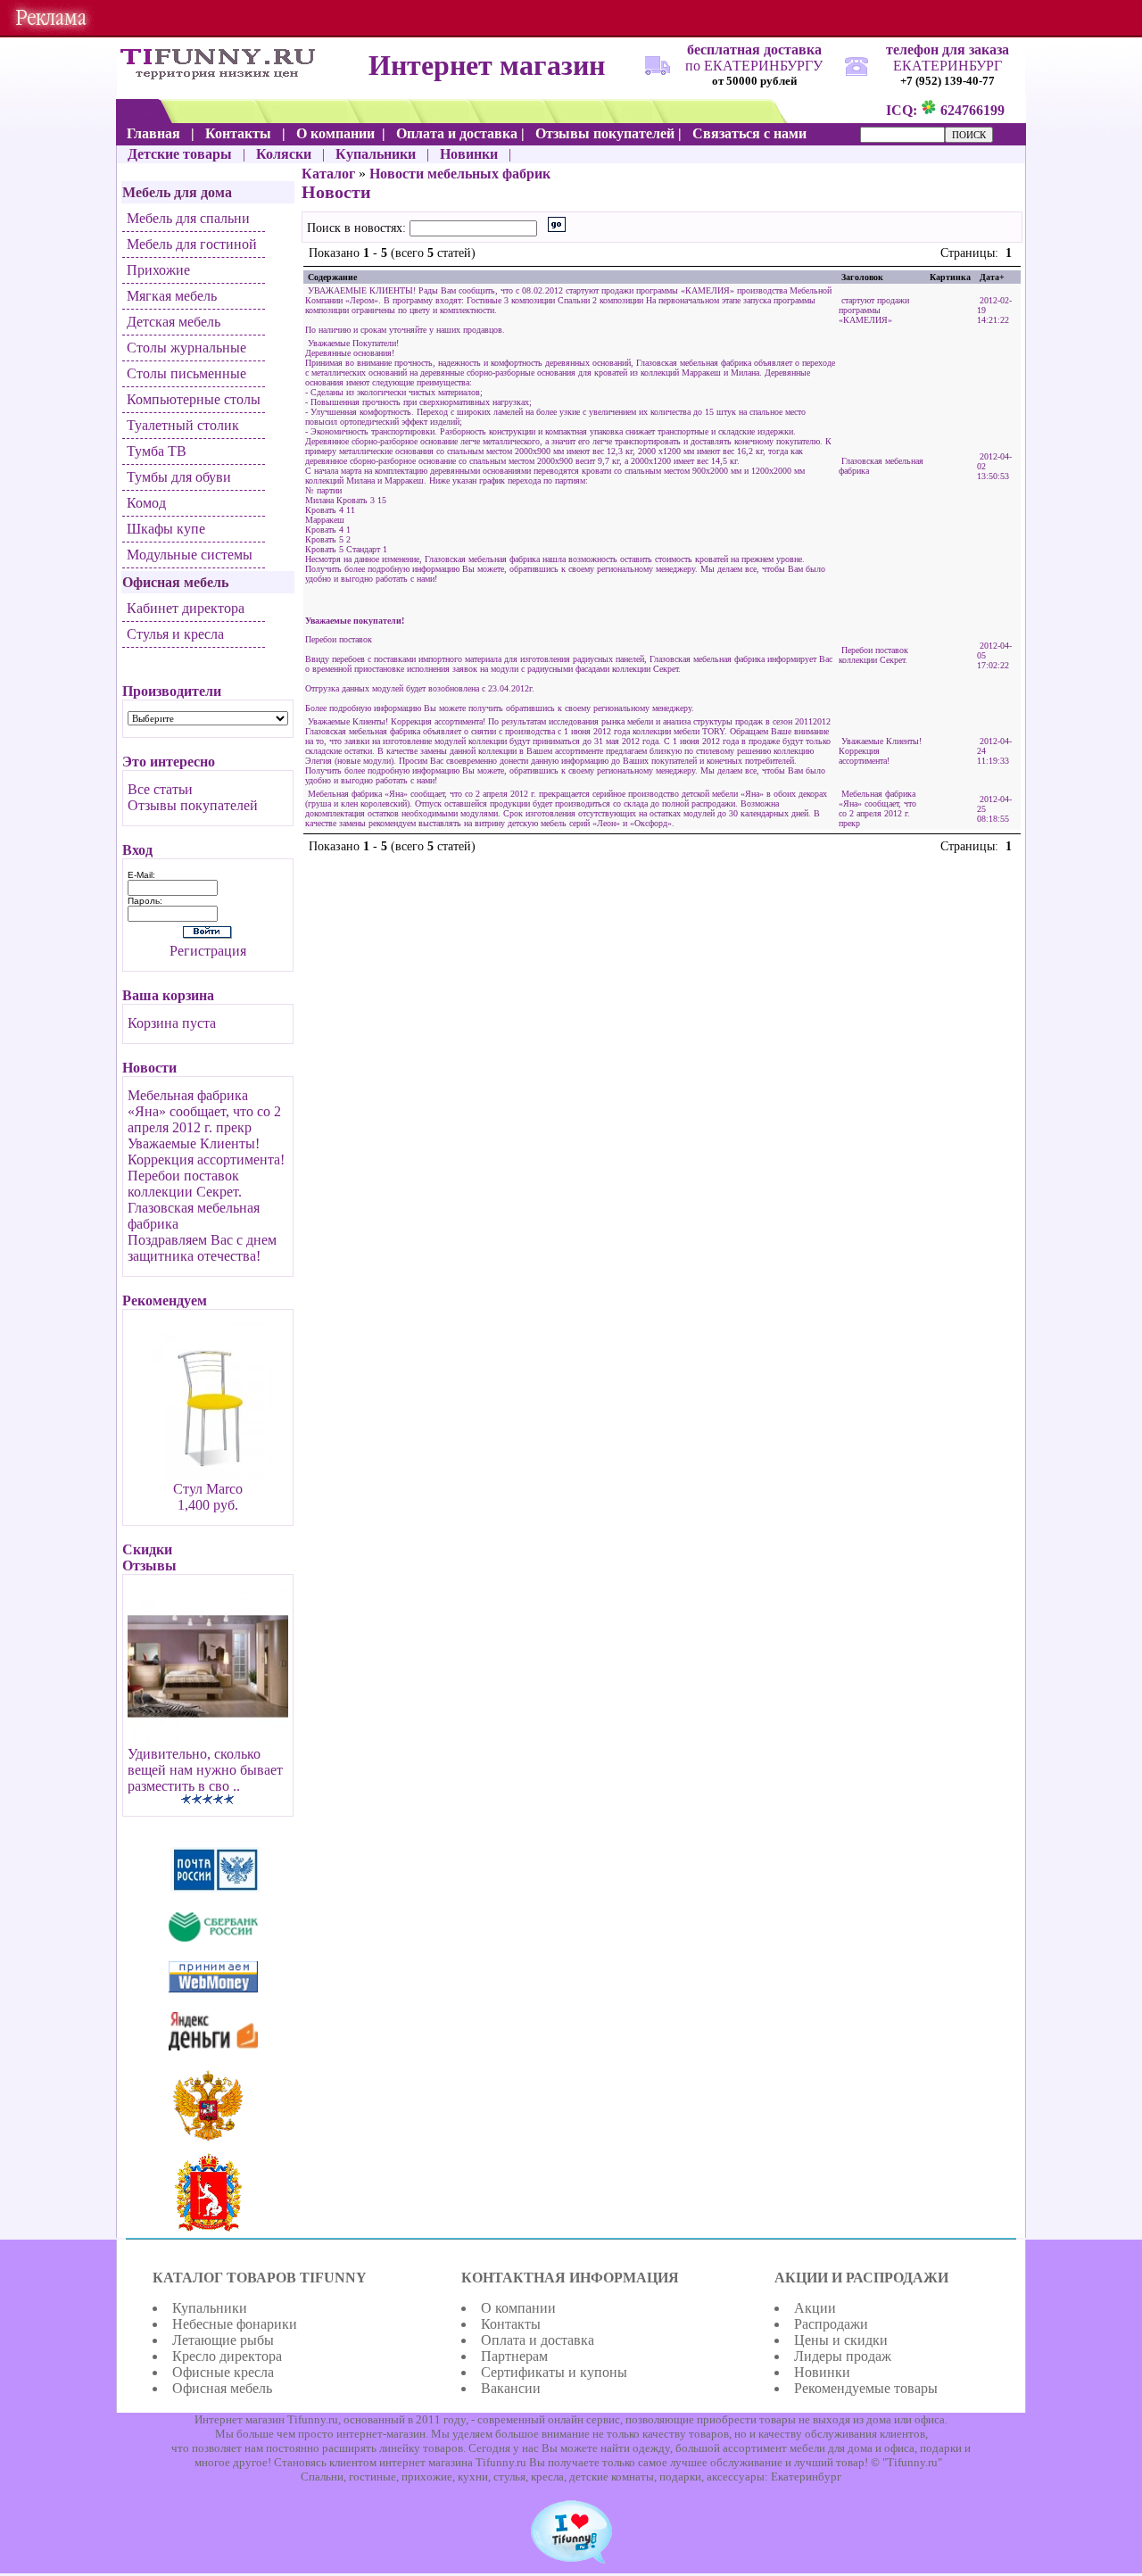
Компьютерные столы (194, 399)
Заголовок (862, 277)
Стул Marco (208, 1489)
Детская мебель (174, 322)
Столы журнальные (186, 348)
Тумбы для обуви (179, 477)
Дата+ (992, 277)
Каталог (328, 174)
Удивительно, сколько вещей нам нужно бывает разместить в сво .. (205, 1770)
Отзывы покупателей (193, 805)
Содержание (332, 277)
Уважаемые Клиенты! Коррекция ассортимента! (206, 1151)
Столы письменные (186, 373)
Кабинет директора (186, 608)
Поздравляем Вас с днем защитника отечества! (202, 1248)
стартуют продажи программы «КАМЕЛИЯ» (874, 310)
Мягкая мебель (172, 296)
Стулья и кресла (175, 634)
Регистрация (208, 951)
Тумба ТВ (157, 451)
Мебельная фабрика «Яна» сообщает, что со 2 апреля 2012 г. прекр (204, 1111)
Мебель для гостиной (192, 244)
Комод (146, 503)
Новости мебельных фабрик (460, 174)
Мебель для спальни (188, 218)
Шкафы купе (166, 529)
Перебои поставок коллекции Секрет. (185, 1184)
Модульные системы (190, 555)
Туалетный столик (183, 425)
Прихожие (158, 270)
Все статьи (160, 789)
